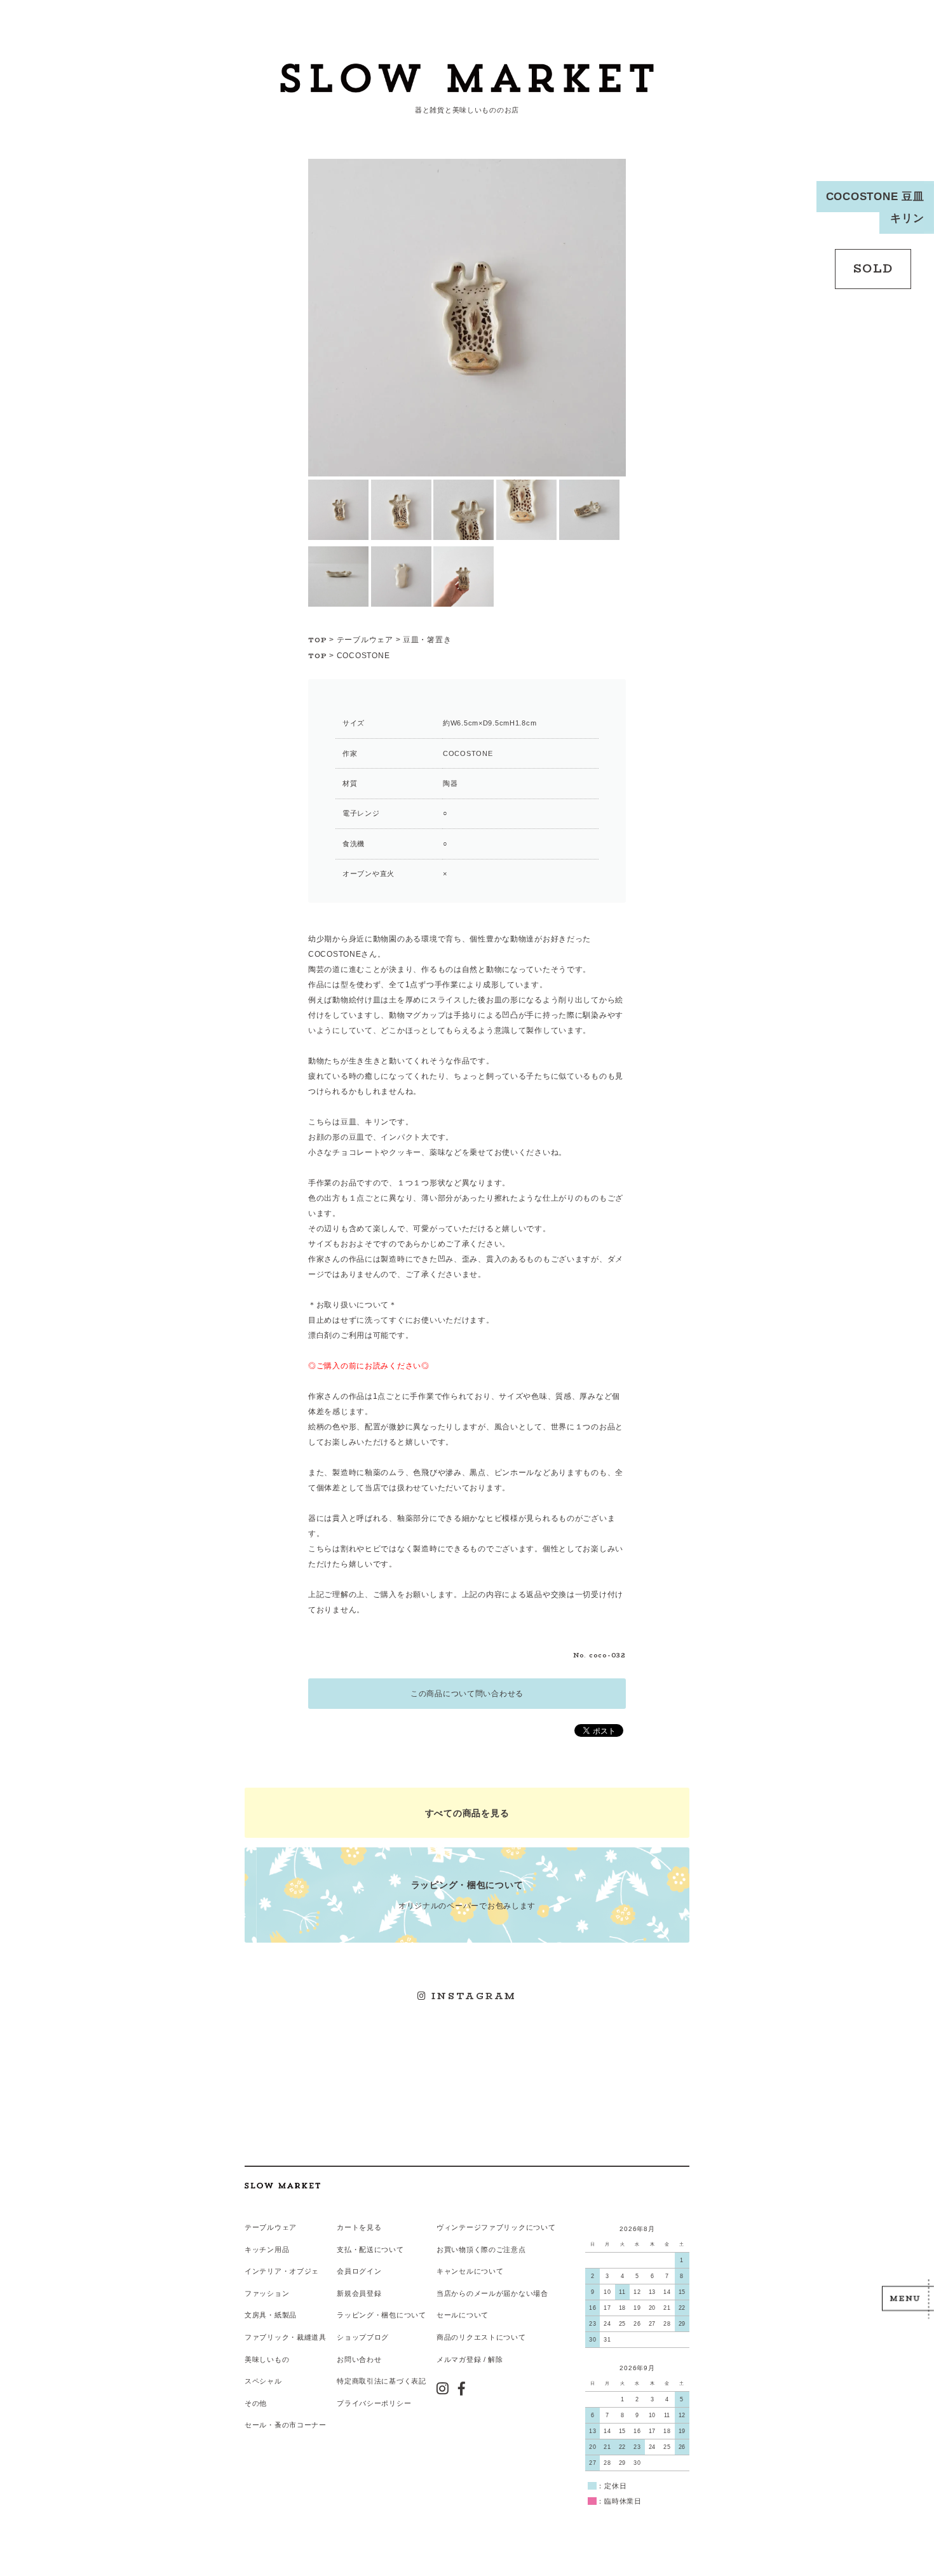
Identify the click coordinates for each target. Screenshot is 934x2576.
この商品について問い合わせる (467, 1694)
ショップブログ (363, 2337)
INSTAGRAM (472, 1996)
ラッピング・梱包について (382, 2315)
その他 (256, 2403)
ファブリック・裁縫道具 (286, 2337)
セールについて (463, 2315)
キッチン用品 (267, 2249)
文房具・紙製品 (271, 2315)
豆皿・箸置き (427, 640)
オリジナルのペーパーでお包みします (467, 1895)
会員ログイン (359, 2271)
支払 (344, 2249)
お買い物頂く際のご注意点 (481, 2249)
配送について (381, 2249)
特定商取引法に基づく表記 (382, 2381)
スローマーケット (467, 79)
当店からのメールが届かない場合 (492, 2293)
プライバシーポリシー (374, 2403)
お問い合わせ (359, 2359)
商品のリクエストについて (481, 2337)
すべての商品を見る (467, 1813)
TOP (318, 640)
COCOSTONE (363, 656)
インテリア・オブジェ (282, 2271)
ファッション (267, 2293)
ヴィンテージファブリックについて (496, 2227)
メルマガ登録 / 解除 (470, 2359)
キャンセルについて (470, 2271)
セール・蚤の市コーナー (286, 2425)
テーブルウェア (365, 640)
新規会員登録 (359, 2293)
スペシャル (263, 2381)
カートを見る (359, 2227)
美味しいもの (267, 2359)
